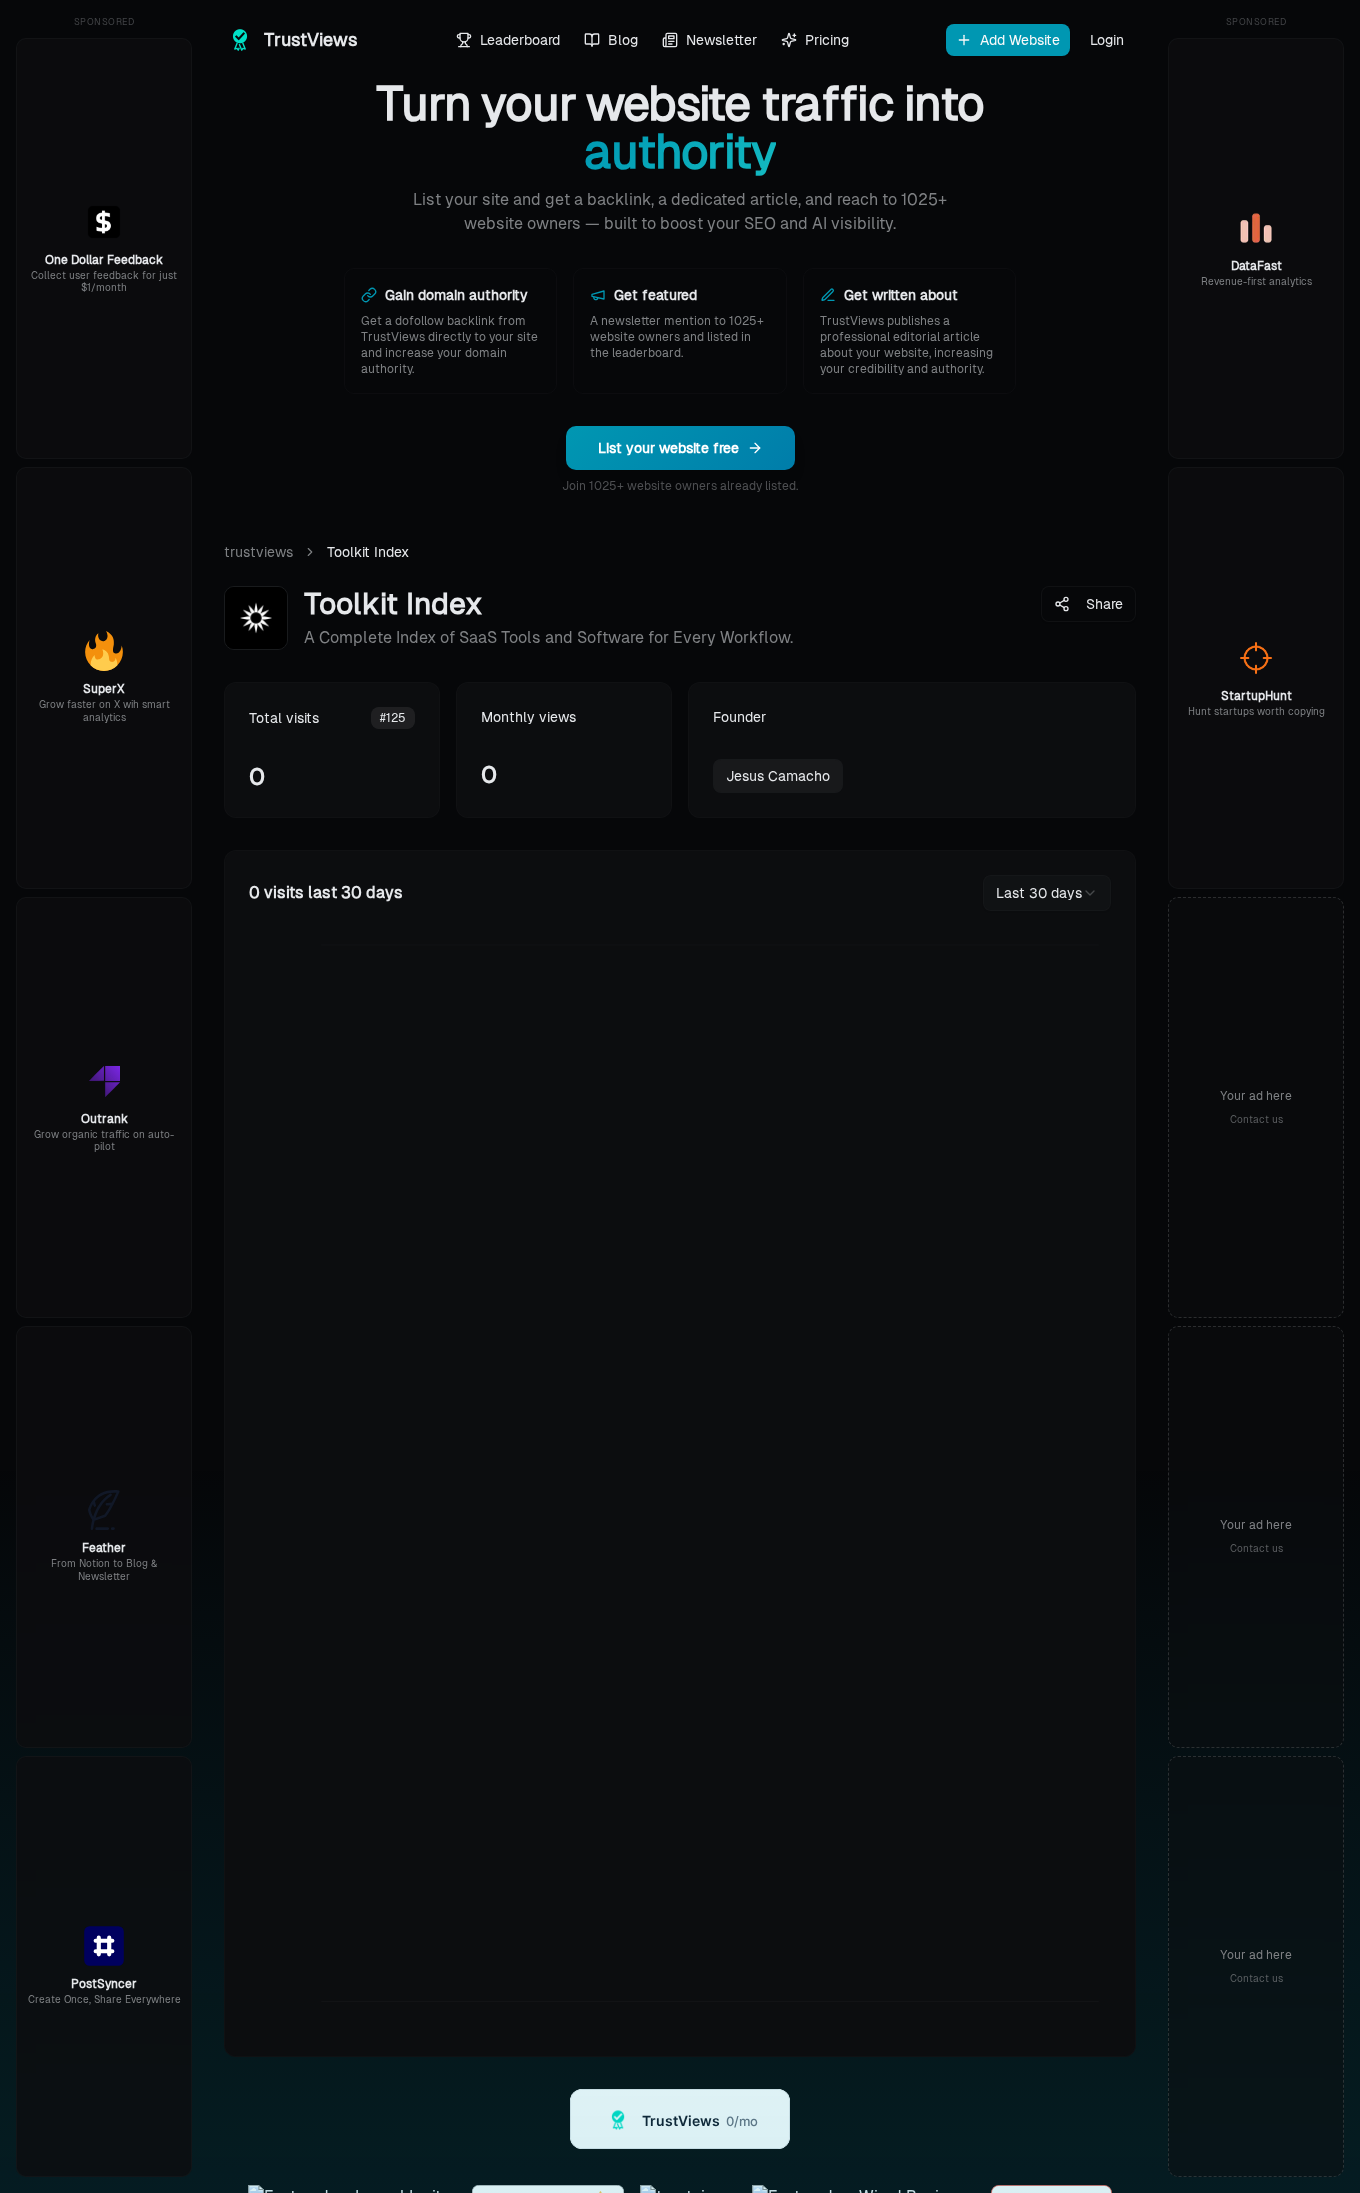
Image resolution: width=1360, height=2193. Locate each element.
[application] (680, 1483)
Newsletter (721, 40)
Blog (623, 40)
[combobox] (1047, 893)
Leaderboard (520, 40)
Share (1104, 604)
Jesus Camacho (778, 776)
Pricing (827, 40)
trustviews (258, 552)
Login (1107, 40)
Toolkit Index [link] (368, 552)
